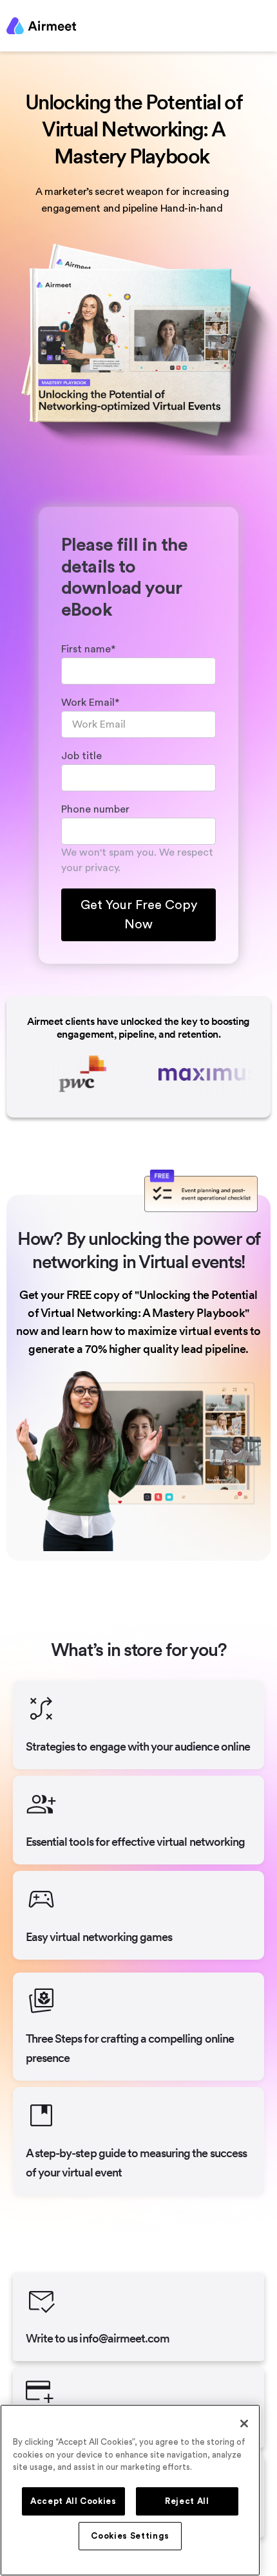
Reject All (187, 2501)
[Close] (244, 2424)
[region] (130, 2490)
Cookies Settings (130, 2536)
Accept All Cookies (73, 2501)
